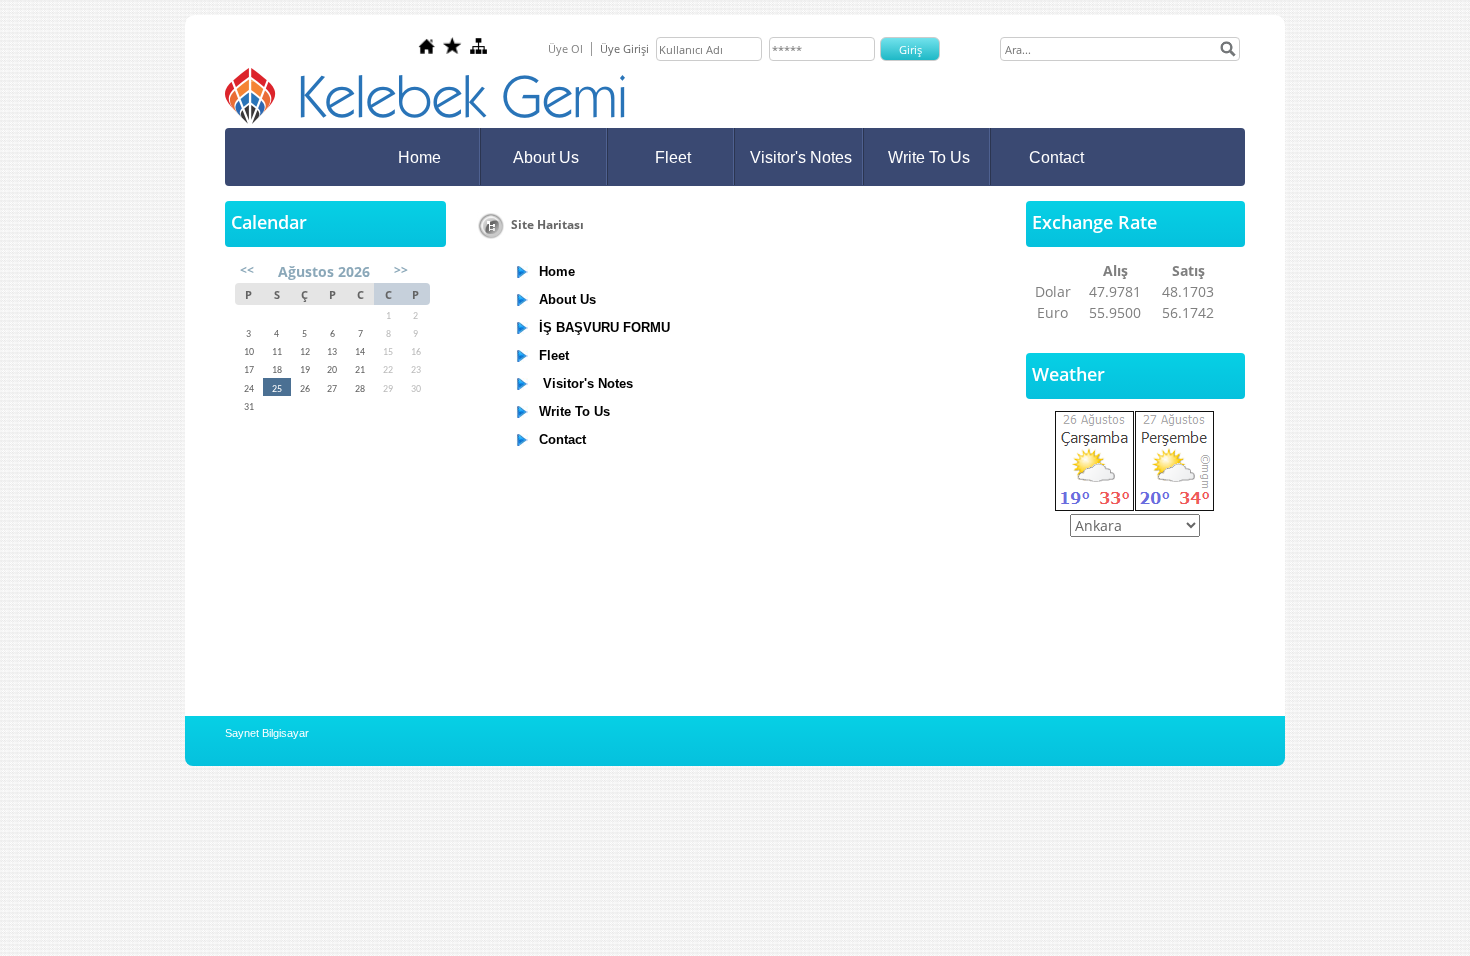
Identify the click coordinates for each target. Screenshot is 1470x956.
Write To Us (929, 157)
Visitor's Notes (801, 157)
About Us (546, 157)
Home (419, 157)
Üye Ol (565, 48)
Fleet (673, 157)
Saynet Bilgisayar (267, 733)
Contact (1056, 157)
